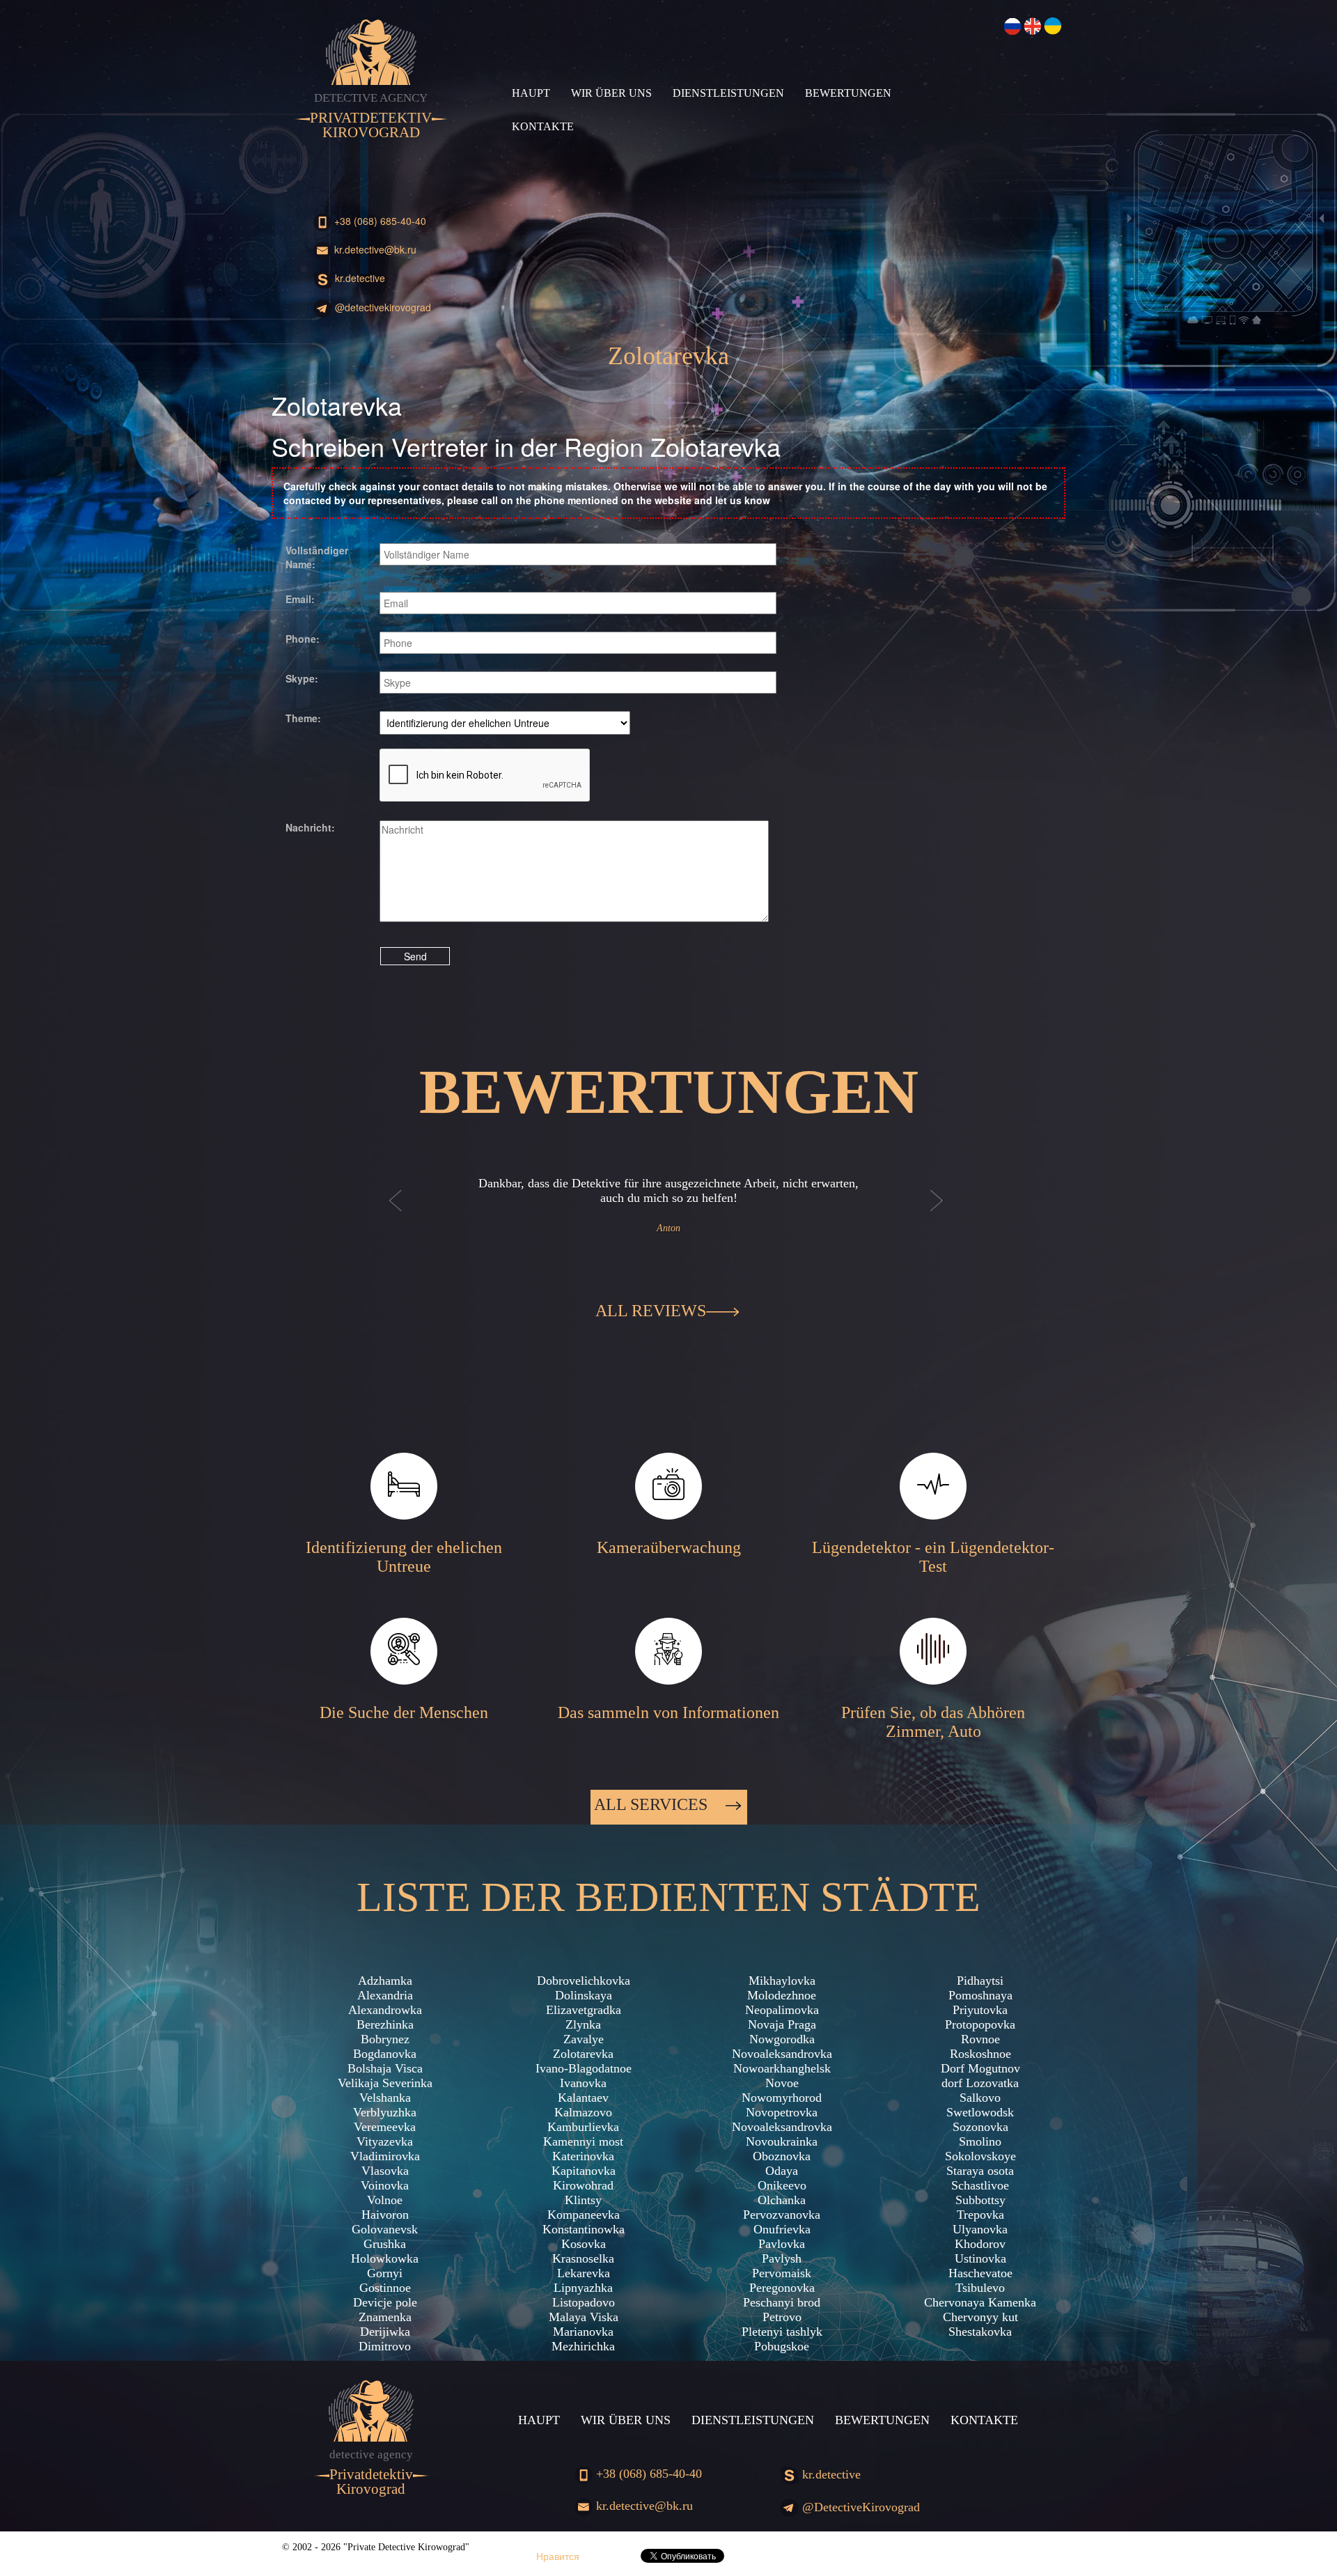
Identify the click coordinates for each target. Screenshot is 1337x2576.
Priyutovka (980, 2010)
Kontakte (543, 126)
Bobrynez (385, 2039)
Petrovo (782, 2317)
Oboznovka (782, 2156)
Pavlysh (782, 2258)
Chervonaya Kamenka (980, 2302)
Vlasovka (385, 2171)
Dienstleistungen (728, 93)
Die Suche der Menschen (404, 1712)
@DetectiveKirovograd (382, 307)
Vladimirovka (385, 2156)
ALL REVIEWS (651, 1311)
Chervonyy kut (980, 2317)
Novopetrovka (782, 2112)
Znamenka (385, 2317)
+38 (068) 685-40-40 (379, 221)
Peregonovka (782, 2288)
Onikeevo (782, 2185)
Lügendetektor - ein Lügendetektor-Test (933, 1557)
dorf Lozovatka (980, 2083)
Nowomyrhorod (782, 2098)
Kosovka (584, 2244)
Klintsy (583, 2200)
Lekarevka (584, 2273)
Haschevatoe (980, 2273)
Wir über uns (611, 93)
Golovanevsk (385, 2229)
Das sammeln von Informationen (668, 1712)
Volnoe (385, 2200)
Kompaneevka (584, 2215)
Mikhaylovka (782, 1981)
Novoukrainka (782, 2141)
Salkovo (980, 2098)
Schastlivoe (980, 2185)
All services (653, 1804)
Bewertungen (848, 93)
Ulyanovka (980, 2229)
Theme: (303, 718)
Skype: (302, 678)
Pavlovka (782, 2244)
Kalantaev (583, 2098)
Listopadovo (584, 2302)
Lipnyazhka (583, 2288)
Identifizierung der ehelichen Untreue (404, 1557)
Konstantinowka (584, 2229)
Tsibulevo (980, 2288)
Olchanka (782, 2200)
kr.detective (359, 278)
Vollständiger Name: (317, 557)
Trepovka (980, 2215)
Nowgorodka (782, 2039)
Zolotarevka (583, 2054)
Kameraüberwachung (669, 1547)
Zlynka (583, 2024)
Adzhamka (385, 1981)
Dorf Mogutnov (980, 2068)
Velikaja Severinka (385, 2083)
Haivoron (385, 2215)
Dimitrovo (385, 2346)
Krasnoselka (583, 2258)
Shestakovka (980, 2332)
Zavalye (584, 2039)
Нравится (558, 2556)
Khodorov (980, 2244)
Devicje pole (385, 2302)
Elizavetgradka (584, 2010)
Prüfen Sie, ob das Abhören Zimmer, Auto (933, 1722)
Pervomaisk (782, 2273)
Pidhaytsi (980, 1981)
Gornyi (385, 2273)
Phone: (303, 639)
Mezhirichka (583, 2346)
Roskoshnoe (980, 2054)
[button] (396, 1215)
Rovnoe (980, 2039)
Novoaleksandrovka (782, 2054)
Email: (300, 599)
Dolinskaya (584, 1995)
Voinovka (385, 2185)
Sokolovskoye (980, 2156)
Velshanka (385, 2098)
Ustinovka (980, 2258)
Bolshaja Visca (385, 2068)
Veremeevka (385, 2127)
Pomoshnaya (980, 1995)
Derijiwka (385, 2332)
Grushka (385, 2244)
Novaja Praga (782, 2024)
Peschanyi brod (782, 2302)
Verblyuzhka (385, 2112)
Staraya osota (980, 2171)
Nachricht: (310, 827)
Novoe (782, 2083)
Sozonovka (980, 2127)
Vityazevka (385, 2141)
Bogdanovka (385, 2054)
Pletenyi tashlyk (782, 2332)
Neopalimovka (782, 2010)
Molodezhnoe (782, 1995)
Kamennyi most (583, 2141)
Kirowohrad (583, 2185)
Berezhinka (385, 2024)
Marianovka (583, 2332)
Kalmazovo (583, 2112)
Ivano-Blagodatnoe (584, 2068)
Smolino (980, 2141)
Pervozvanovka (782, 2215)
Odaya (782, 2171)
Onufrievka (782, 2229)
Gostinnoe (385, 2288)
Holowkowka (385, 2258)
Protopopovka (980, 2024)
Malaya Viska (584, 2317)
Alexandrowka (385, 2010)
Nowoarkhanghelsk (782, 2068)
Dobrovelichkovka (584, 1981)
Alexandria (385, 1995)
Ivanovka (583, 2083)
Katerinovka (583, 2156)
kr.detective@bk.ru (374, 249)
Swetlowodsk (980, 2112)
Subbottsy (980, 2200)
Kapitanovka (584, 2171)
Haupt (531, 93)
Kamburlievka (583, 2127)
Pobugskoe (782, 2346)
